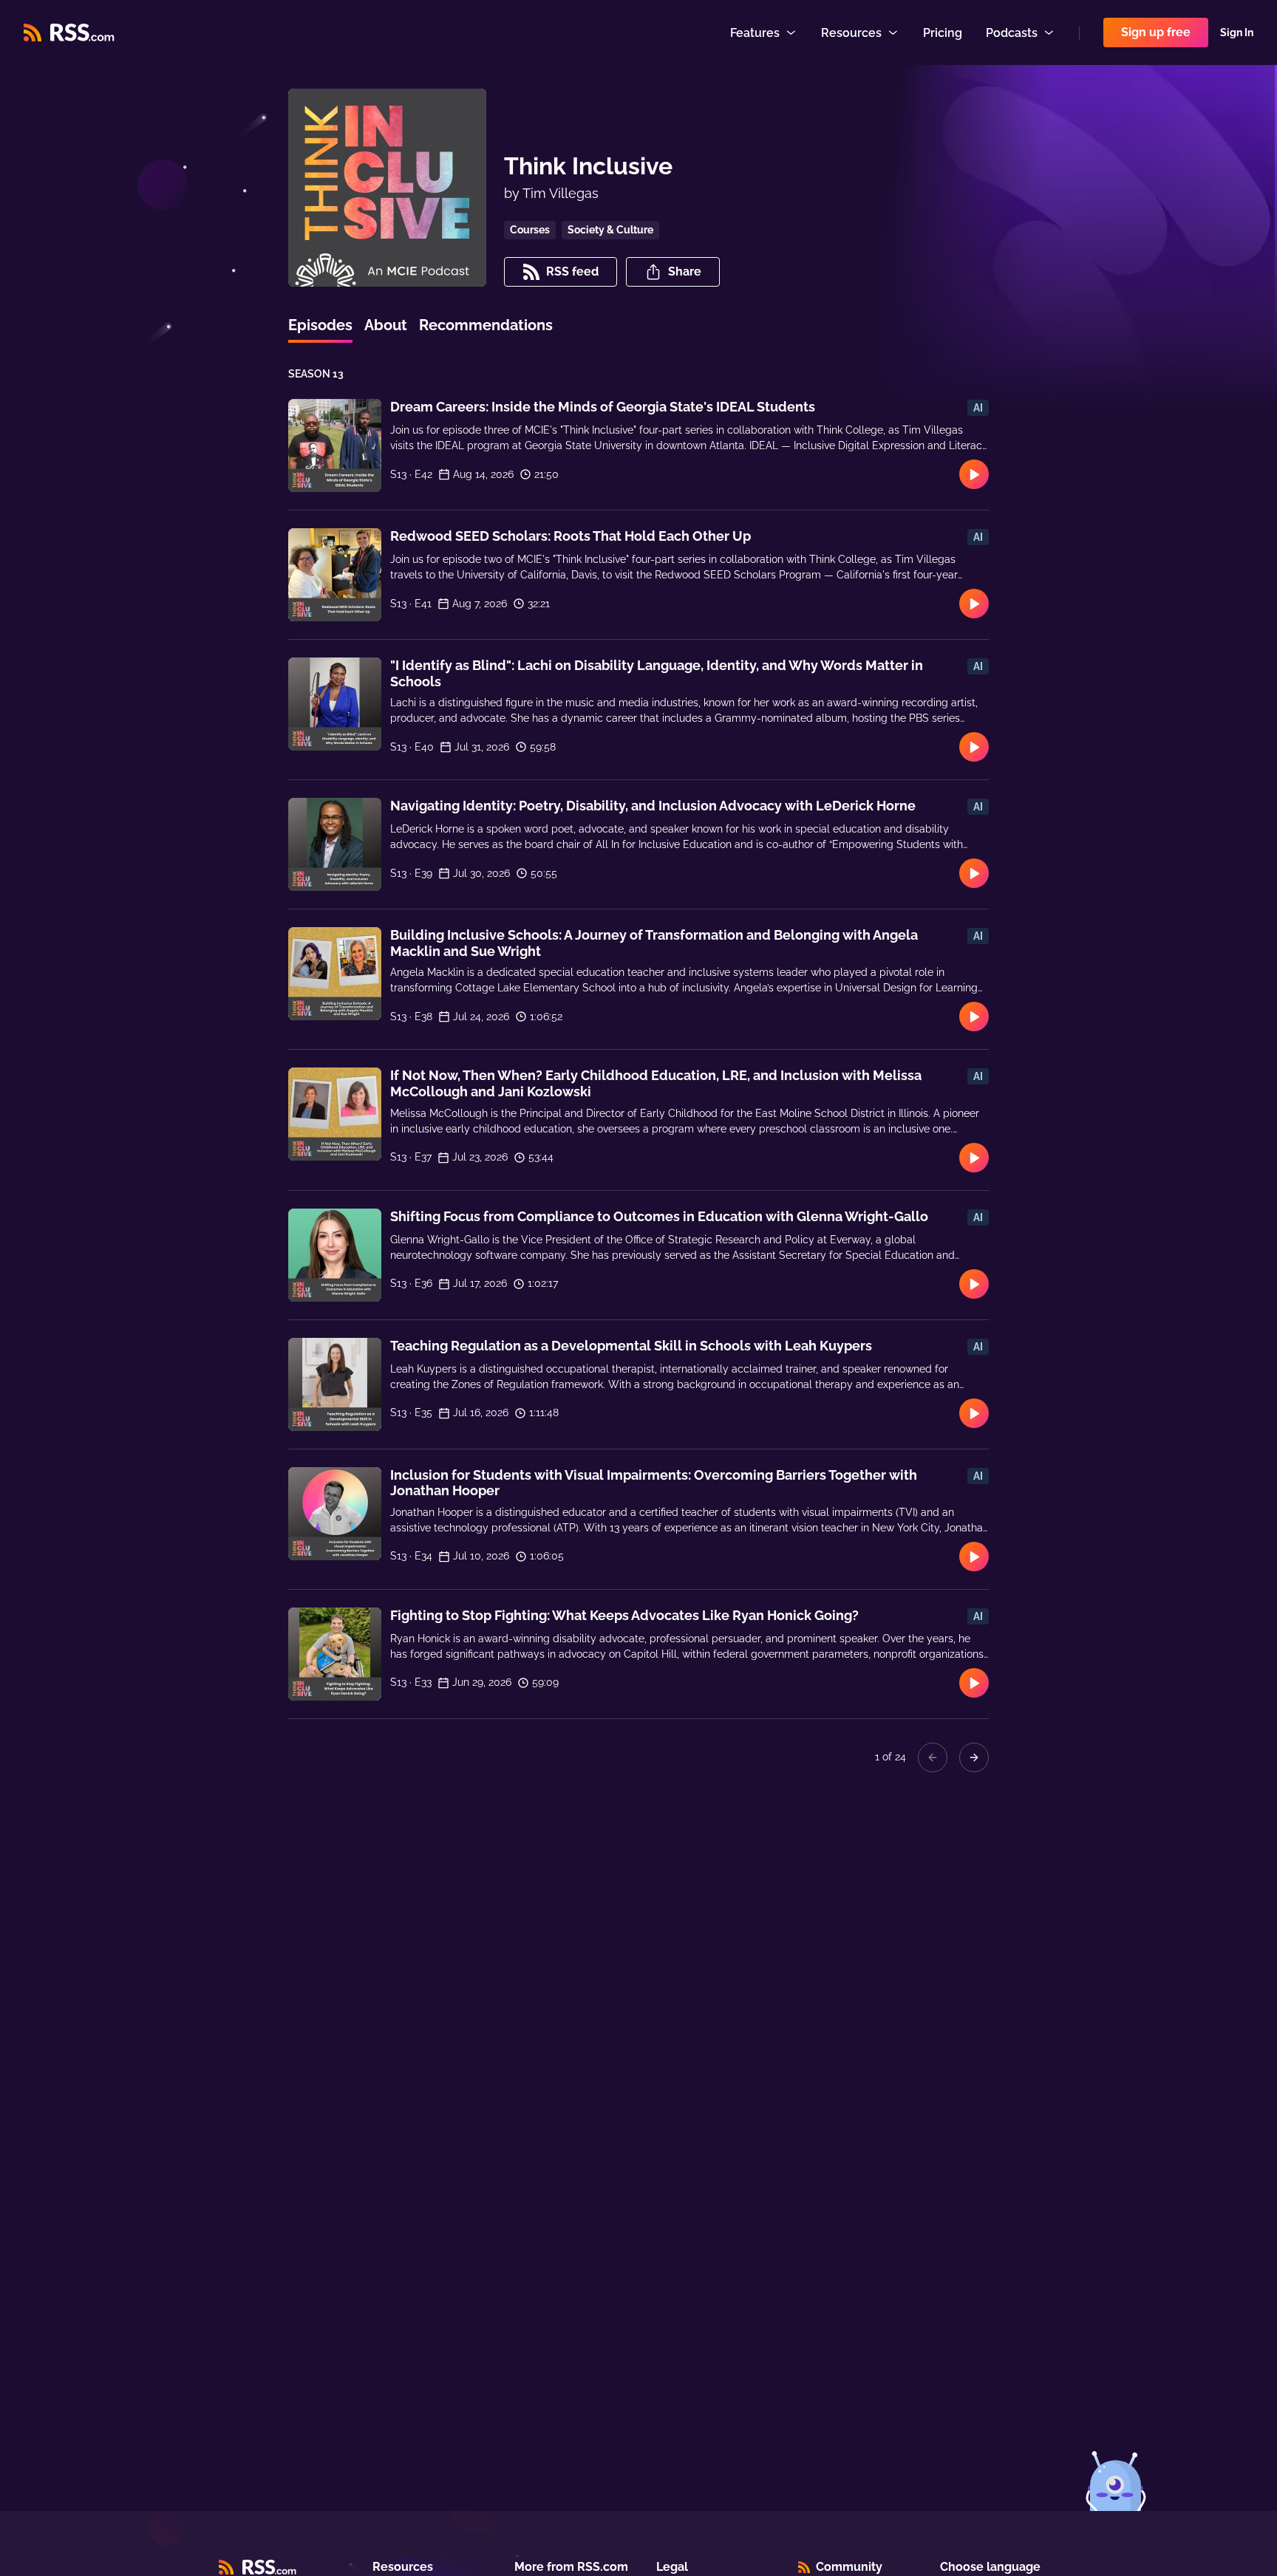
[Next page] (974, 1757)
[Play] (974, 474)
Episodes (320, 325)
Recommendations (486, 325)
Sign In (1237, 33)
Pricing (943, 33)
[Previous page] (933, 1757)
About (386, 325)
